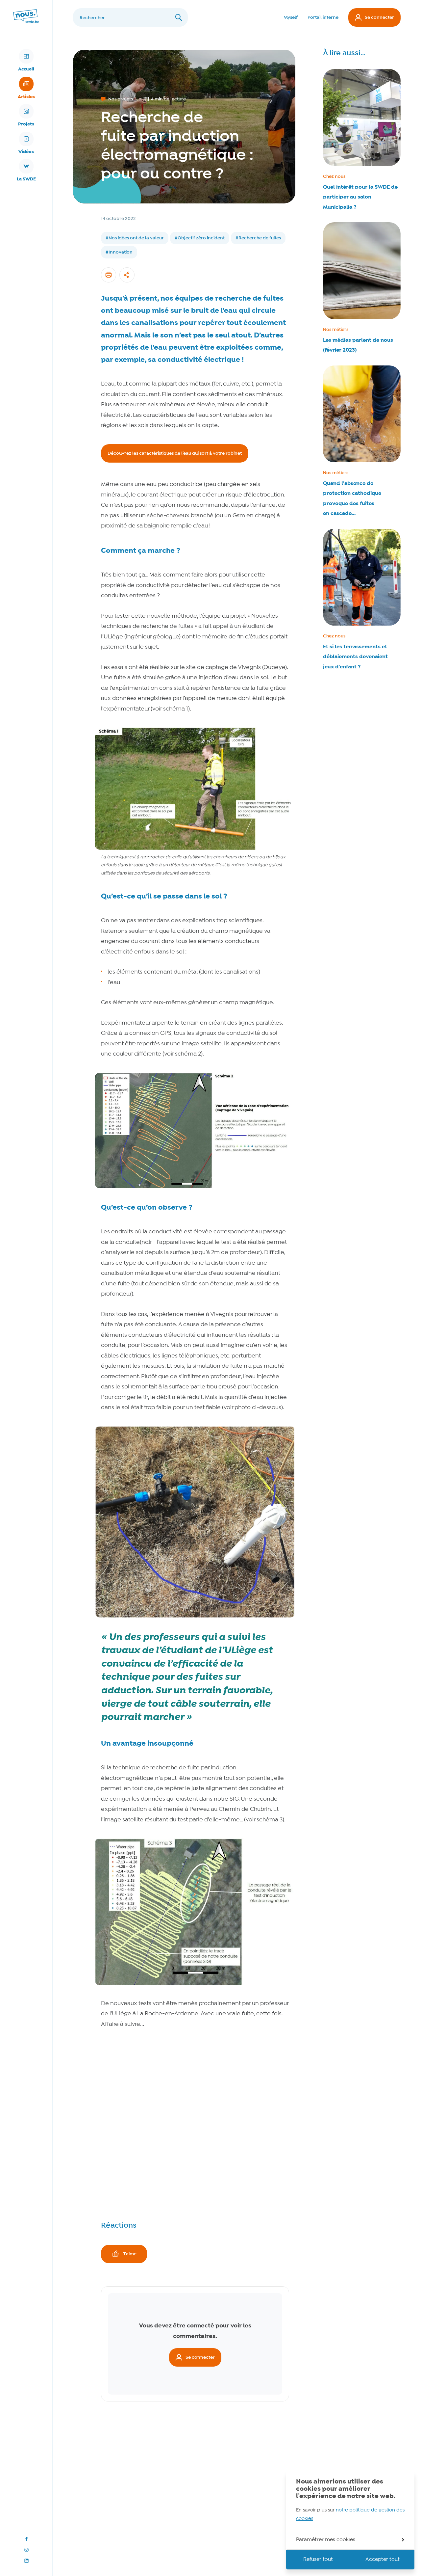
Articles (26, 97)
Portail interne (323, 17)
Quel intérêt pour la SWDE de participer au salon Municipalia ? (360, 197)
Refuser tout (318, 2560)
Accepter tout (383, 2560)
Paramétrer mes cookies (326, 2540)
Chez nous (334, 176)
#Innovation (119, 252)
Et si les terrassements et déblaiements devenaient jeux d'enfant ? (355, 657)
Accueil (26, 69)
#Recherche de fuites (258, 238)
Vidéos (26, 152)
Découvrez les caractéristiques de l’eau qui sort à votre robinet (175, 453)
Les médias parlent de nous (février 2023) (358, 345)
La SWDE (26, 179)
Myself (291, 17)
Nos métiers (336, 330)
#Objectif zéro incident (200, 238)
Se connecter (379, 17)
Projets (26, 124)
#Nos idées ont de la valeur (135, 238)
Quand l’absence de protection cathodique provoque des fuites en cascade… (352, 498)
